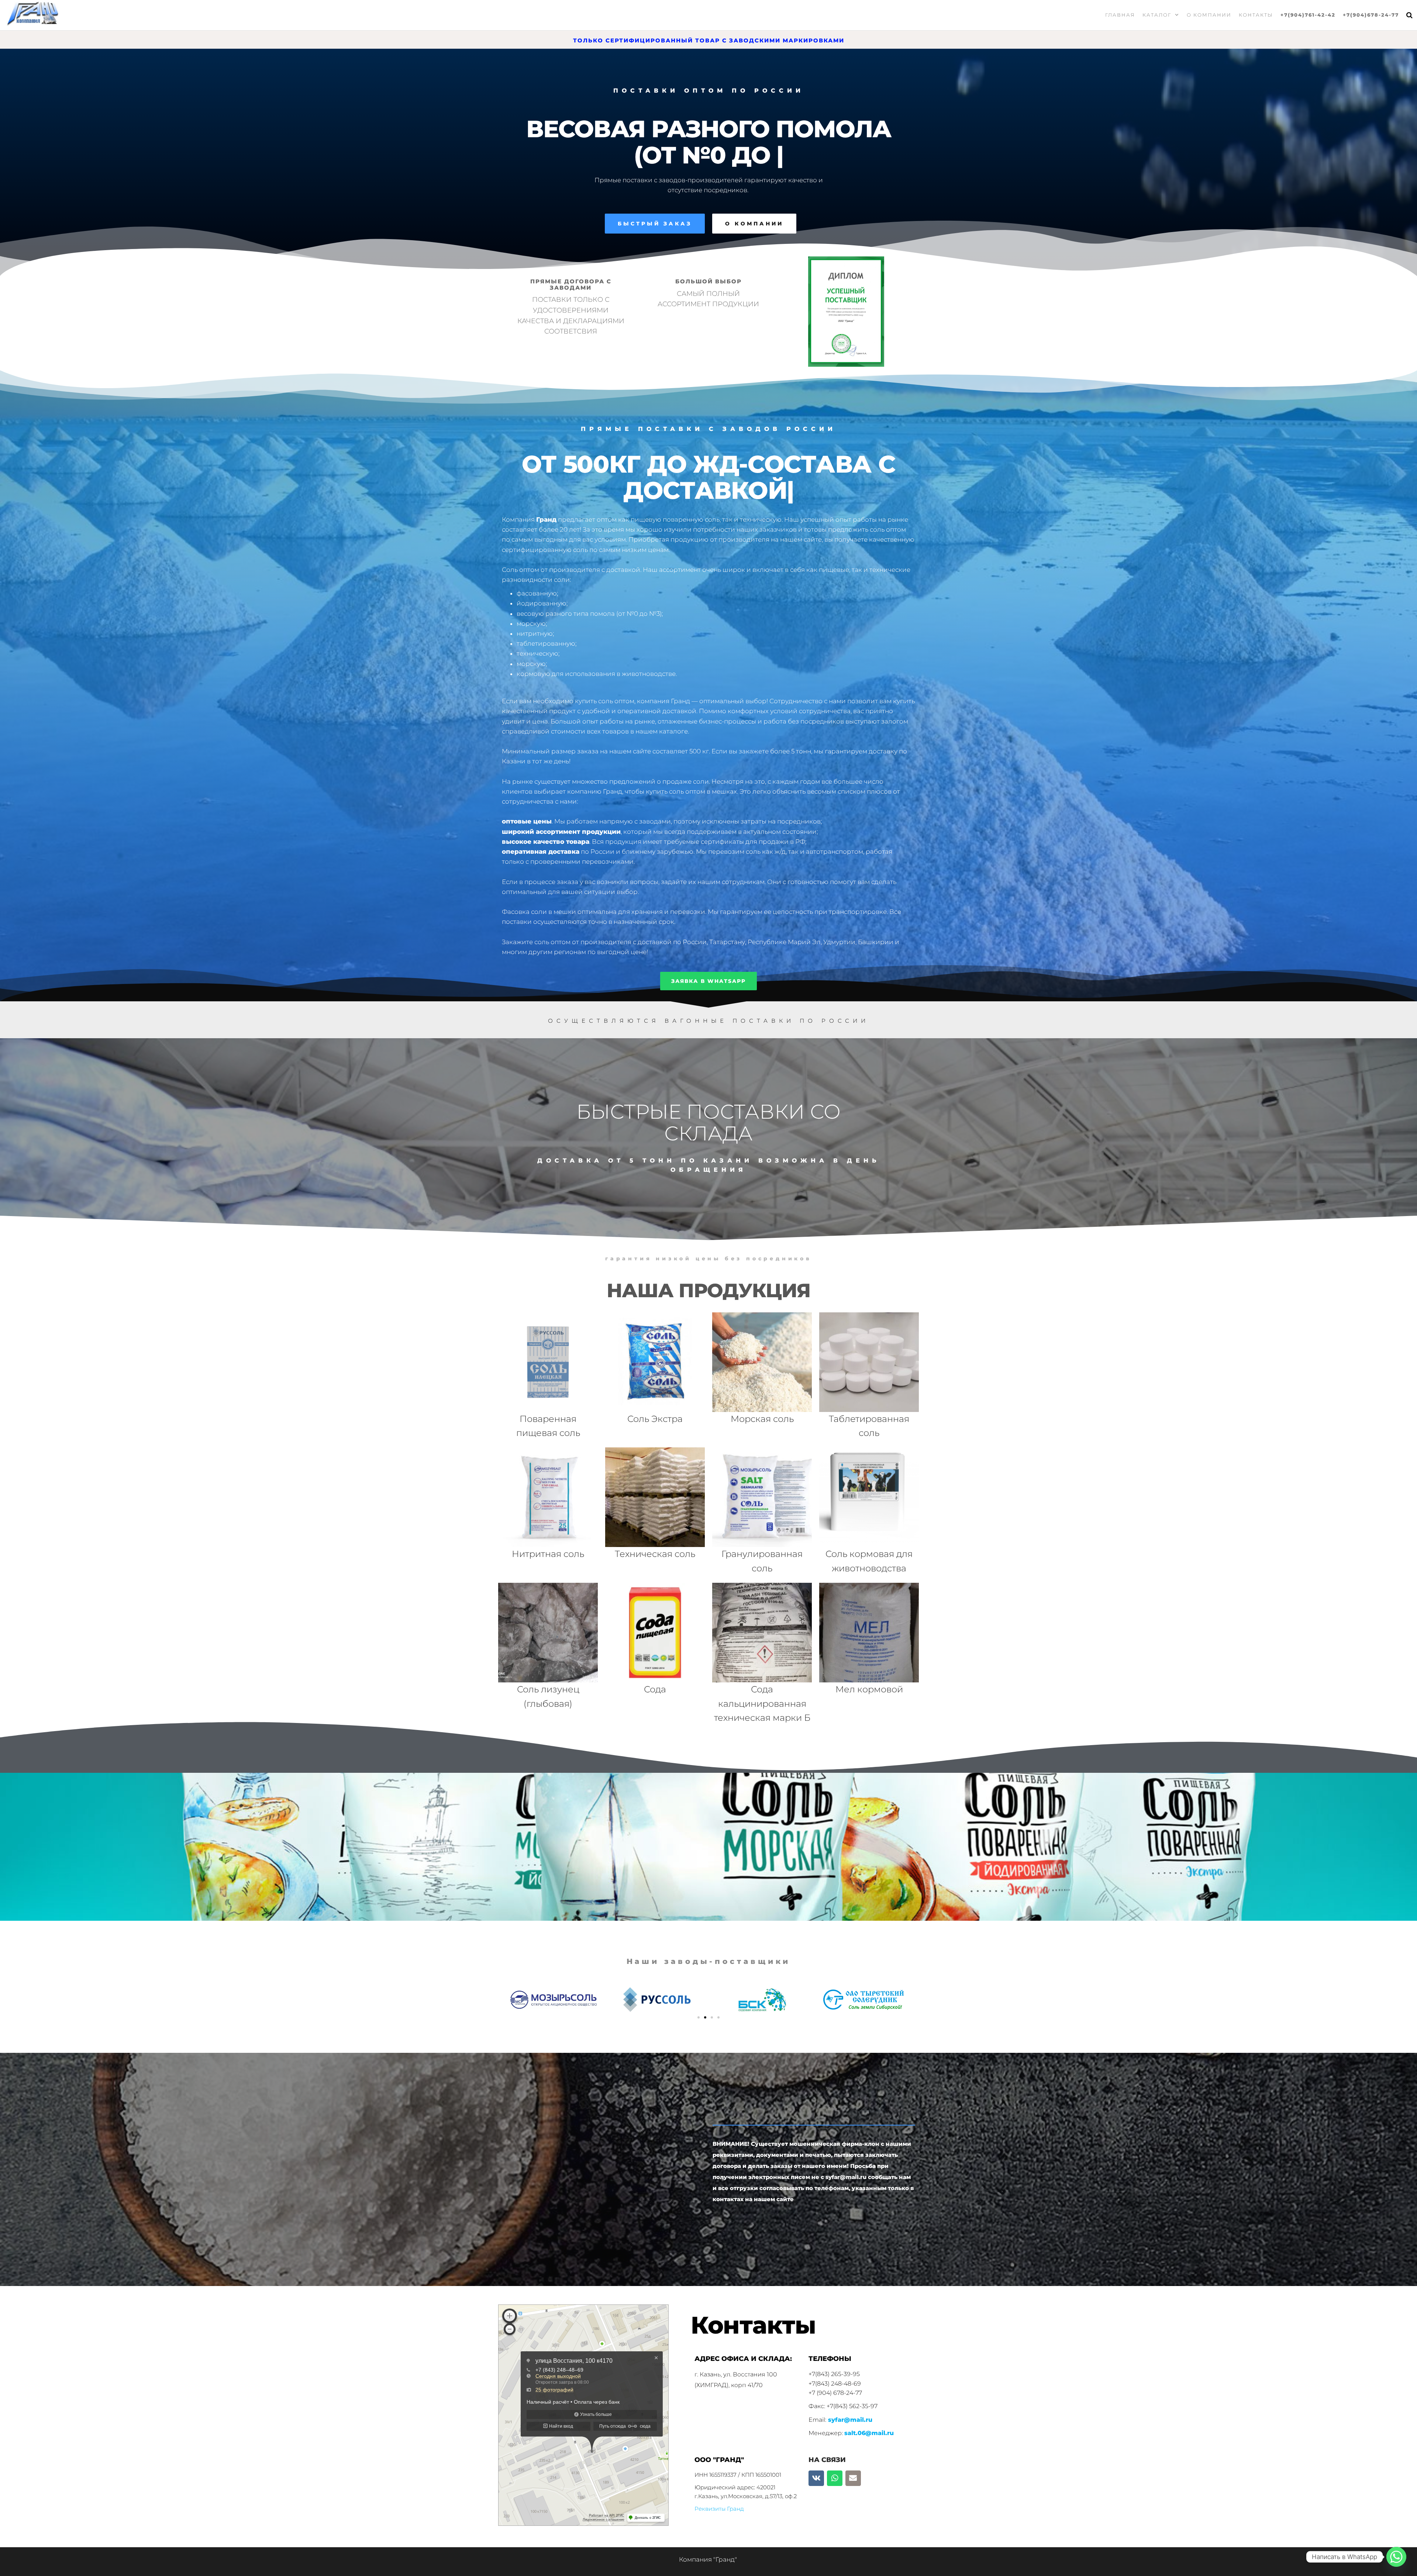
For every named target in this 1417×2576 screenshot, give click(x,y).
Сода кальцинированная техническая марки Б (762, 1703)
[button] (699, 2017)
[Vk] (816, 2478)
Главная (1120, 15)
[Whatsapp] (835, 2478)
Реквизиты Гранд (719, 2509)
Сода (655, 1689)
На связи (827, 2460)
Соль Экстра (655, 1419)
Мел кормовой (869, 1689)
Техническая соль (655, 1554)
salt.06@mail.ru (869, 2433)
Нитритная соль (548, 1554)
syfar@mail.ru (850, 2420)
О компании (1209, 15)
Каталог (1157, 15)
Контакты (1256, 15)
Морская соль (762, 1419)
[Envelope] (853, 2478)
